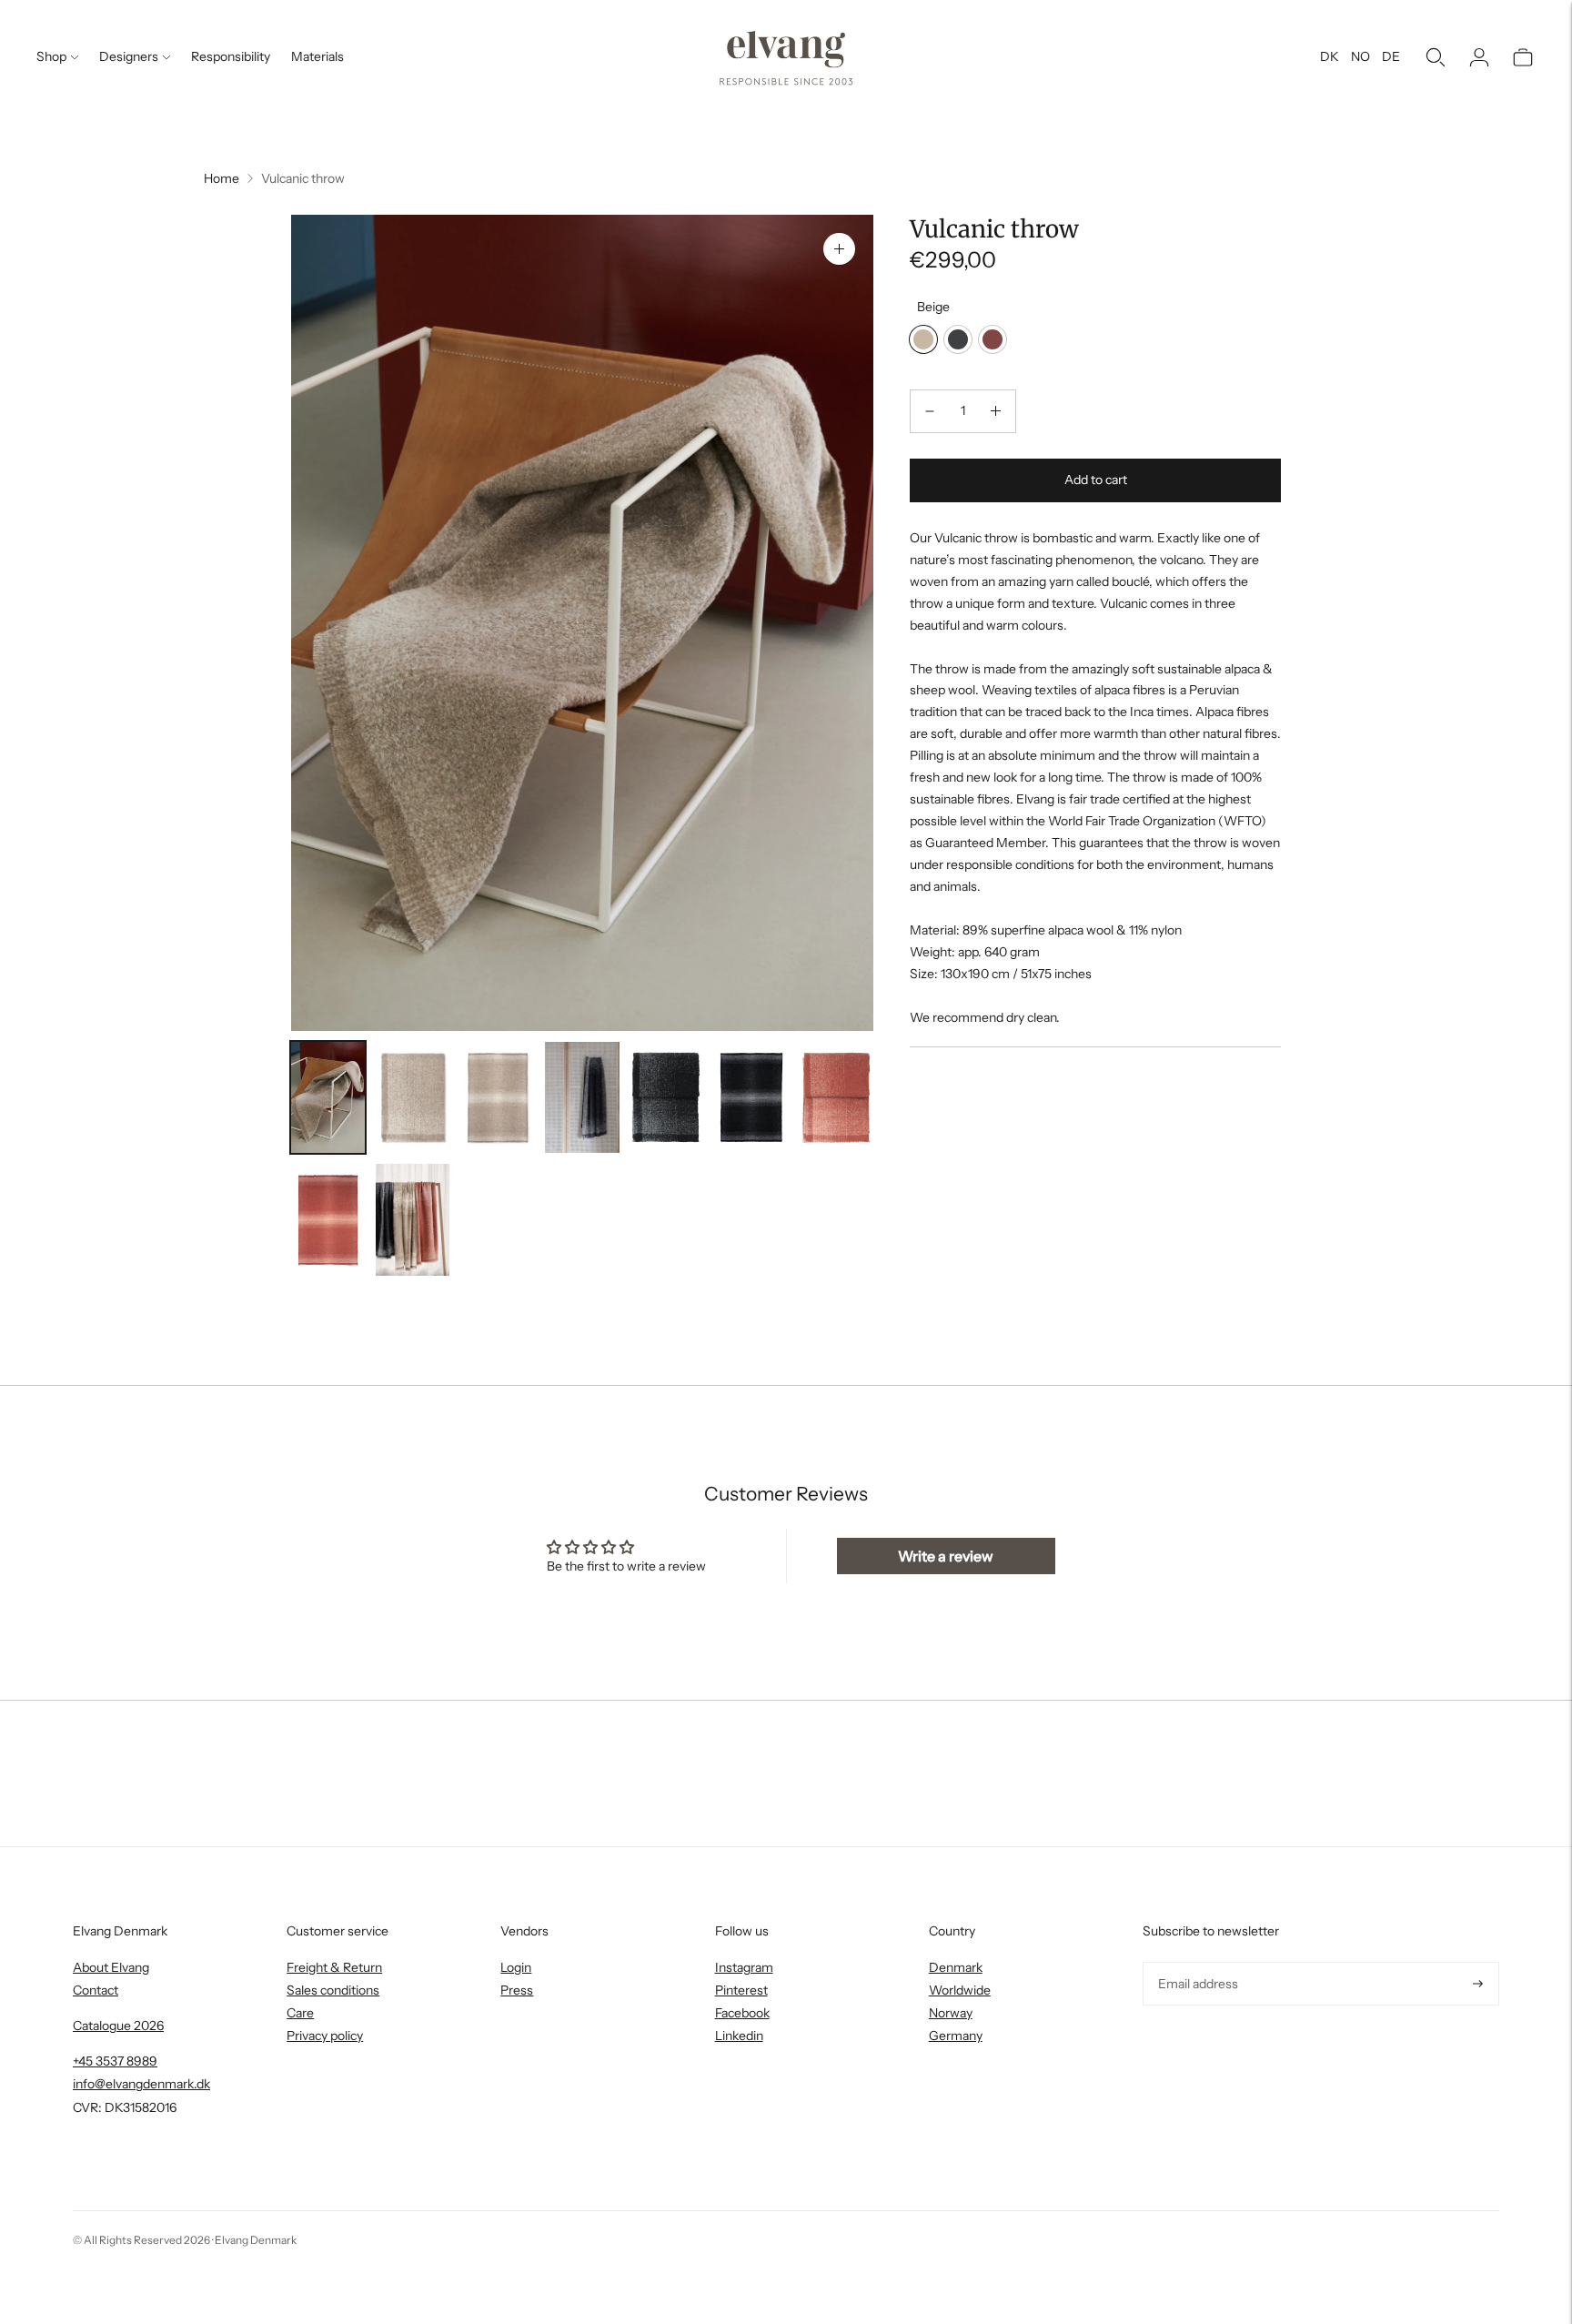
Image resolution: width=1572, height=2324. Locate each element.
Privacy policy (325, 2036)
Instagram (744, 1967)
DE (1391, 56)
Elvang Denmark (256, 2240)
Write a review (946, 1556)
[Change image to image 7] (836, 1098)
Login (516, 1967)
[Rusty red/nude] (993, 339)
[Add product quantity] (996, 411)
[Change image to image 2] (413, 1098)
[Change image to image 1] (328, 1098)
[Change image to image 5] (667, 1098)
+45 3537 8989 (115, 2061)
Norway (951, 2013)
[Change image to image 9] (413, 1220)
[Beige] (923, 339)
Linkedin (739, 2036)
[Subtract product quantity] (930, 411)
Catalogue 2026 (118, 2026)
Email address (1196, 1962)
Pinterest (741, 1990)
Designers (129, 56)
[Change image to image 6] (752, 1098)
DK (1330, 56)
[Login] (1479, 57)
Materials (317, 56)
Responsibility (231, 56)
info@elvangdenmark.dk (141, 2084)
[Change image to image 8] (328, 1220)
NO (1360, 56)
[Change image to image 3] (497, 1098)
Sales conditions (333, 1990)
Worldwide (960, 1990)
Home (222, 178)
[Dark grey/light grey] (958, 339)
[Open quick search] (1436, 57)
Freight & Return (334, 1967)
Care (300, 2013)
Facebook (742, 2013)
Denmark (956, 1967)
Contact (96, 1990)
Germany (956, 2036)
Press (517, 1990)
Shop (51, 56)
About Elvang (111, 1967)
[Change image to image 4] (582, 1098)
